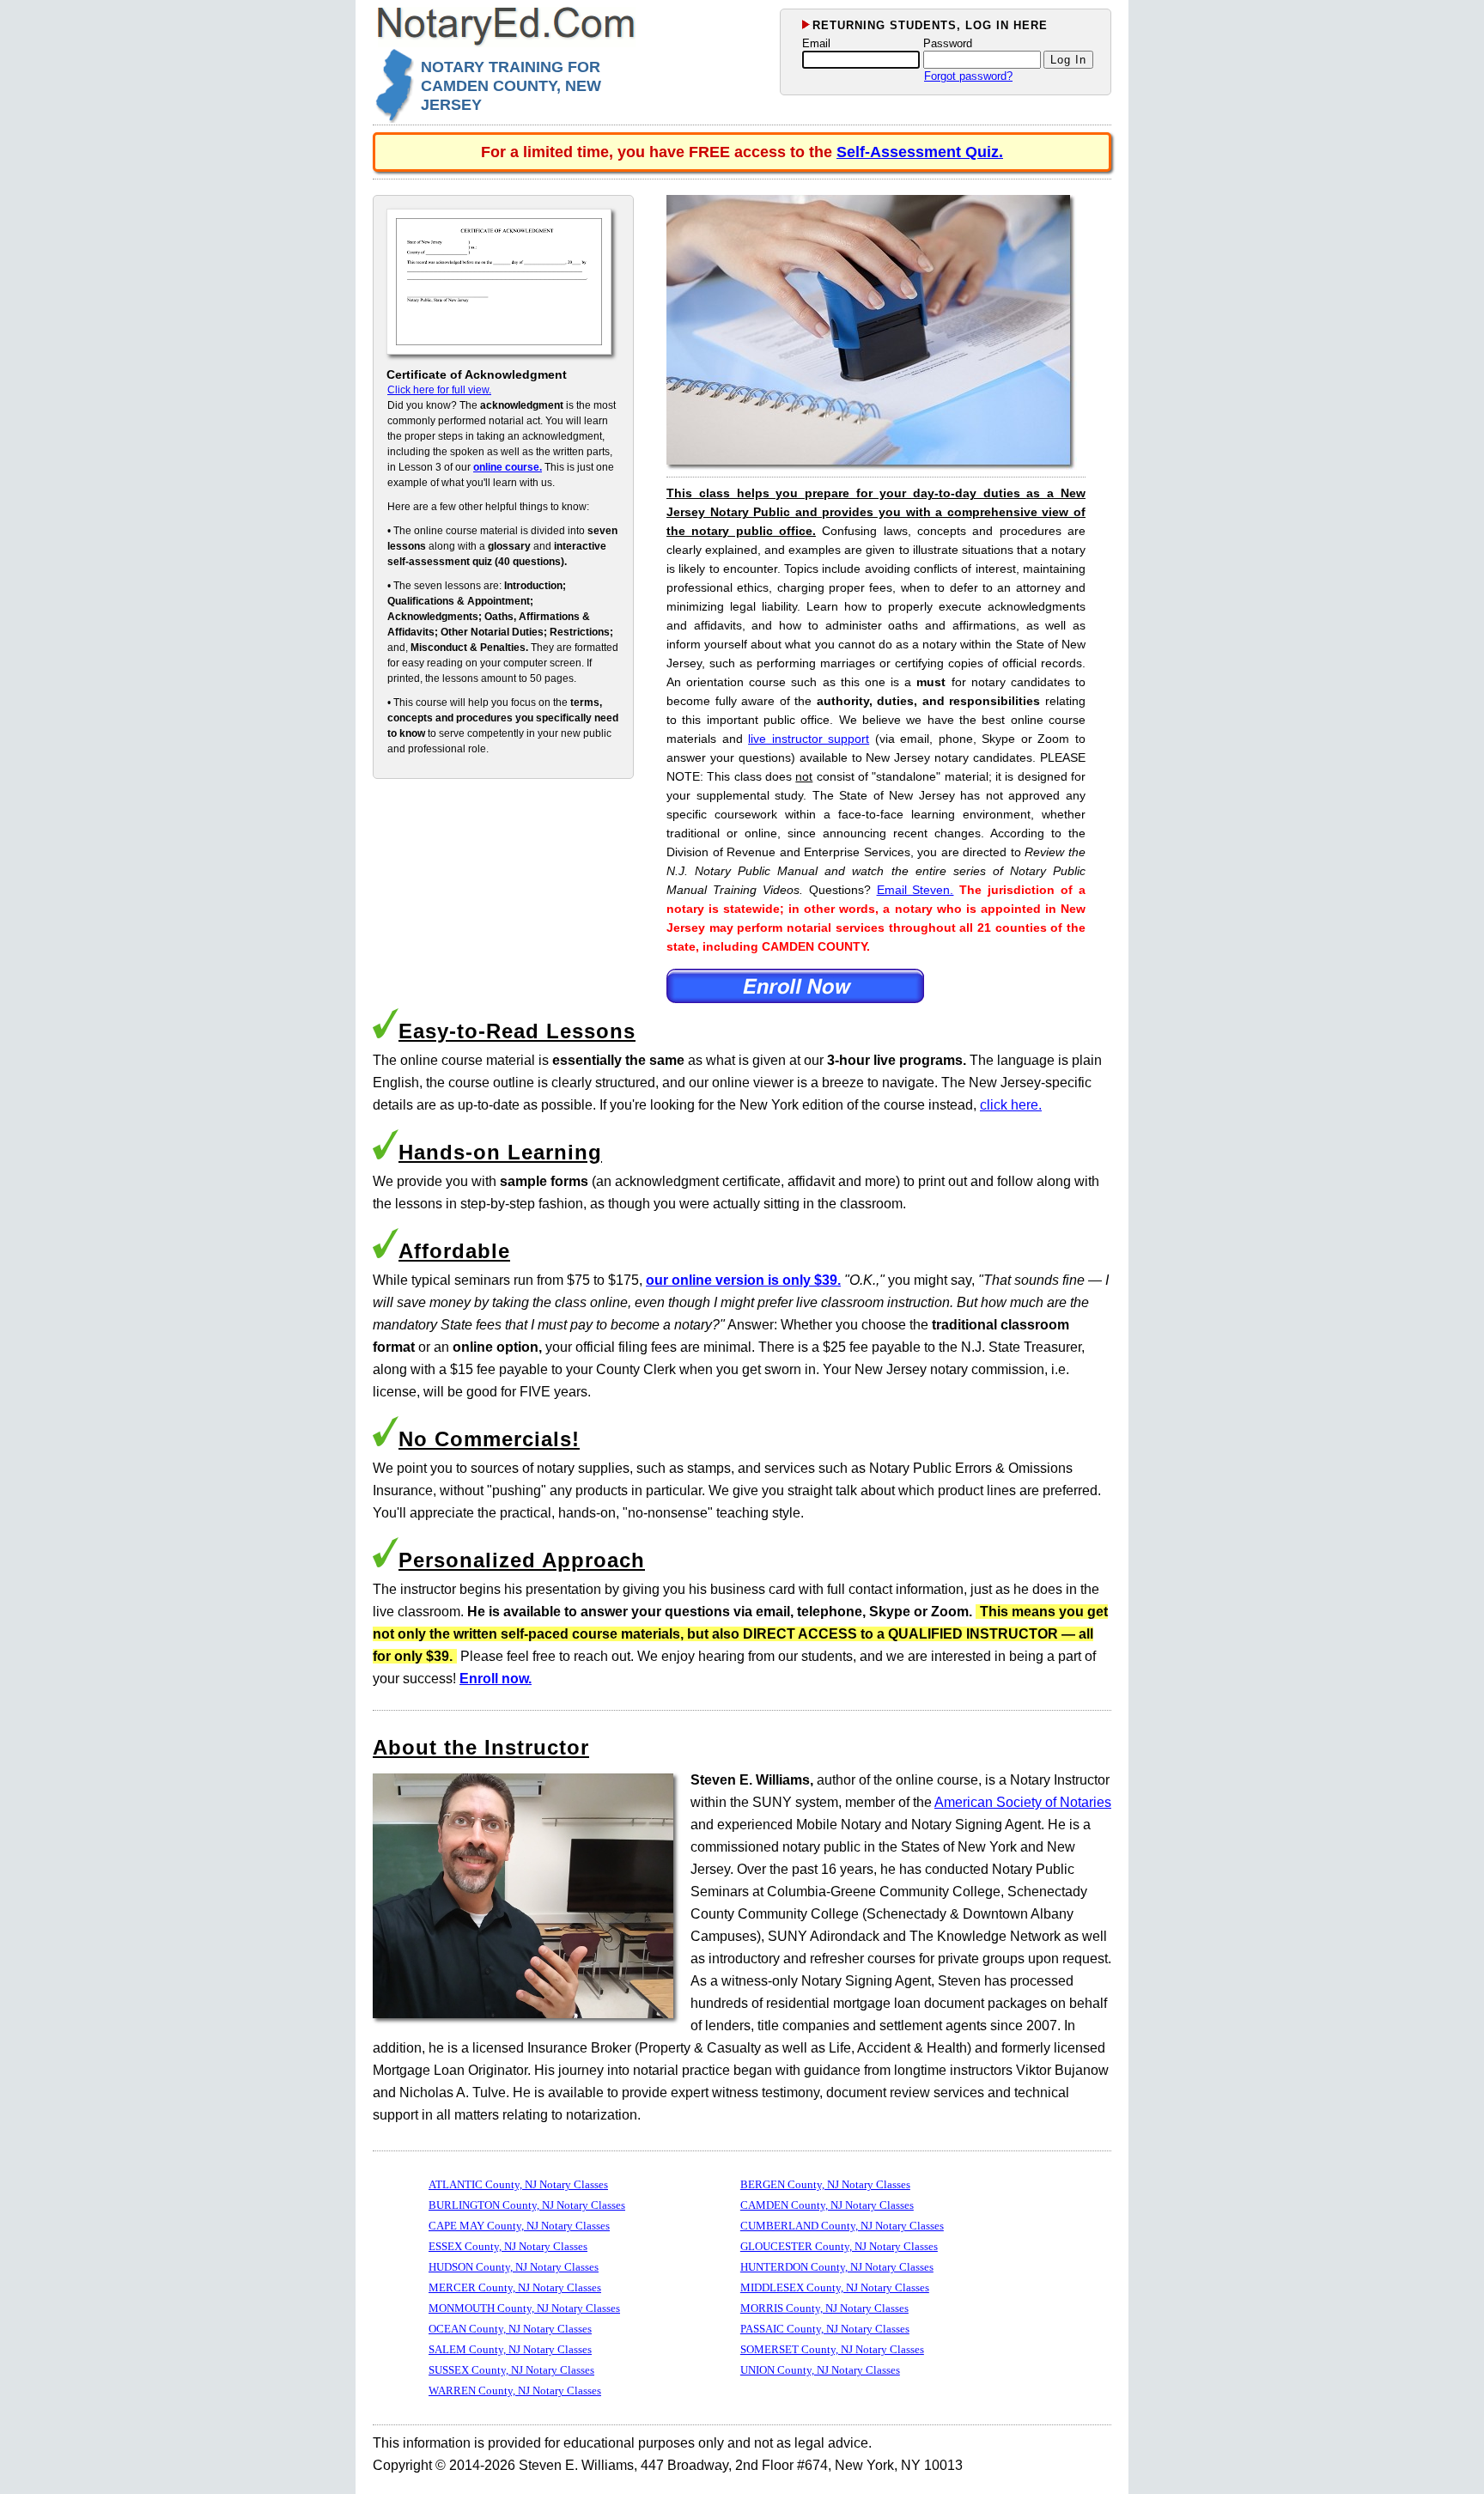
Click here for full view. (439, 390)
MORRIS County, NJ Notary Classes (824, 2308)
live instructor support (809, 739)
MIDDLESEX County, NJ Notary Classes (835, 2287)
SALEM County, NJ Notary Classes (510, 2349)
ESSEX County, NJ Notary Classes (508, 2246)
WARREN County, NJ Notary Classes (515, 2391)
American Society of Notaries (1023, 1802)
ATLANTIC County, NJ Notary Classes (518, 2184)
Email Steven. (915, 890)
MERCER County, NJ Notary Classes (515, 2287)
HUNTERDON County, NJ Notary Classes (837, 2267)
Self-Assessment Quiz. (920, 152)
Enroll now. (496, 1679)
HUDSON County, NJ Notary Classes (514, 2267)
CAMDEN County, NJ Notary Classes (827, 2205)
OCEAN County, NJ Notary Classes (510, 2329)
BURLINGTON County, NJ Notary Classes (527, 2205)
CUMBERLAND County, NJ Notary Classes (842, 2226)
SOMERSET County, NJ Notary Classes (832, 2349)
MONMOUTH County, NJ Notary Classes (524, 2308)
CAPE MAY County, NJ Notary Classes (519, 2226)
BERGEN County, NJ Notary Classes (825, 2184)
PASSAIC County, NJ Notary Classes (825, 2329)
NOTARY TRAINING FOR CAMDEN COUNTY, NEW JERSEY (511, 86)
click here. (1011, 1105)
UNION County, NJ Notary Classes (820, 2370)
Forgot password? (968, 76)
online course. (508, 467)
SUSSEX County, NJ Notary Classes (511, 2370)
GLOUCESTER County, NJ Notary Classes (839, 2246)
